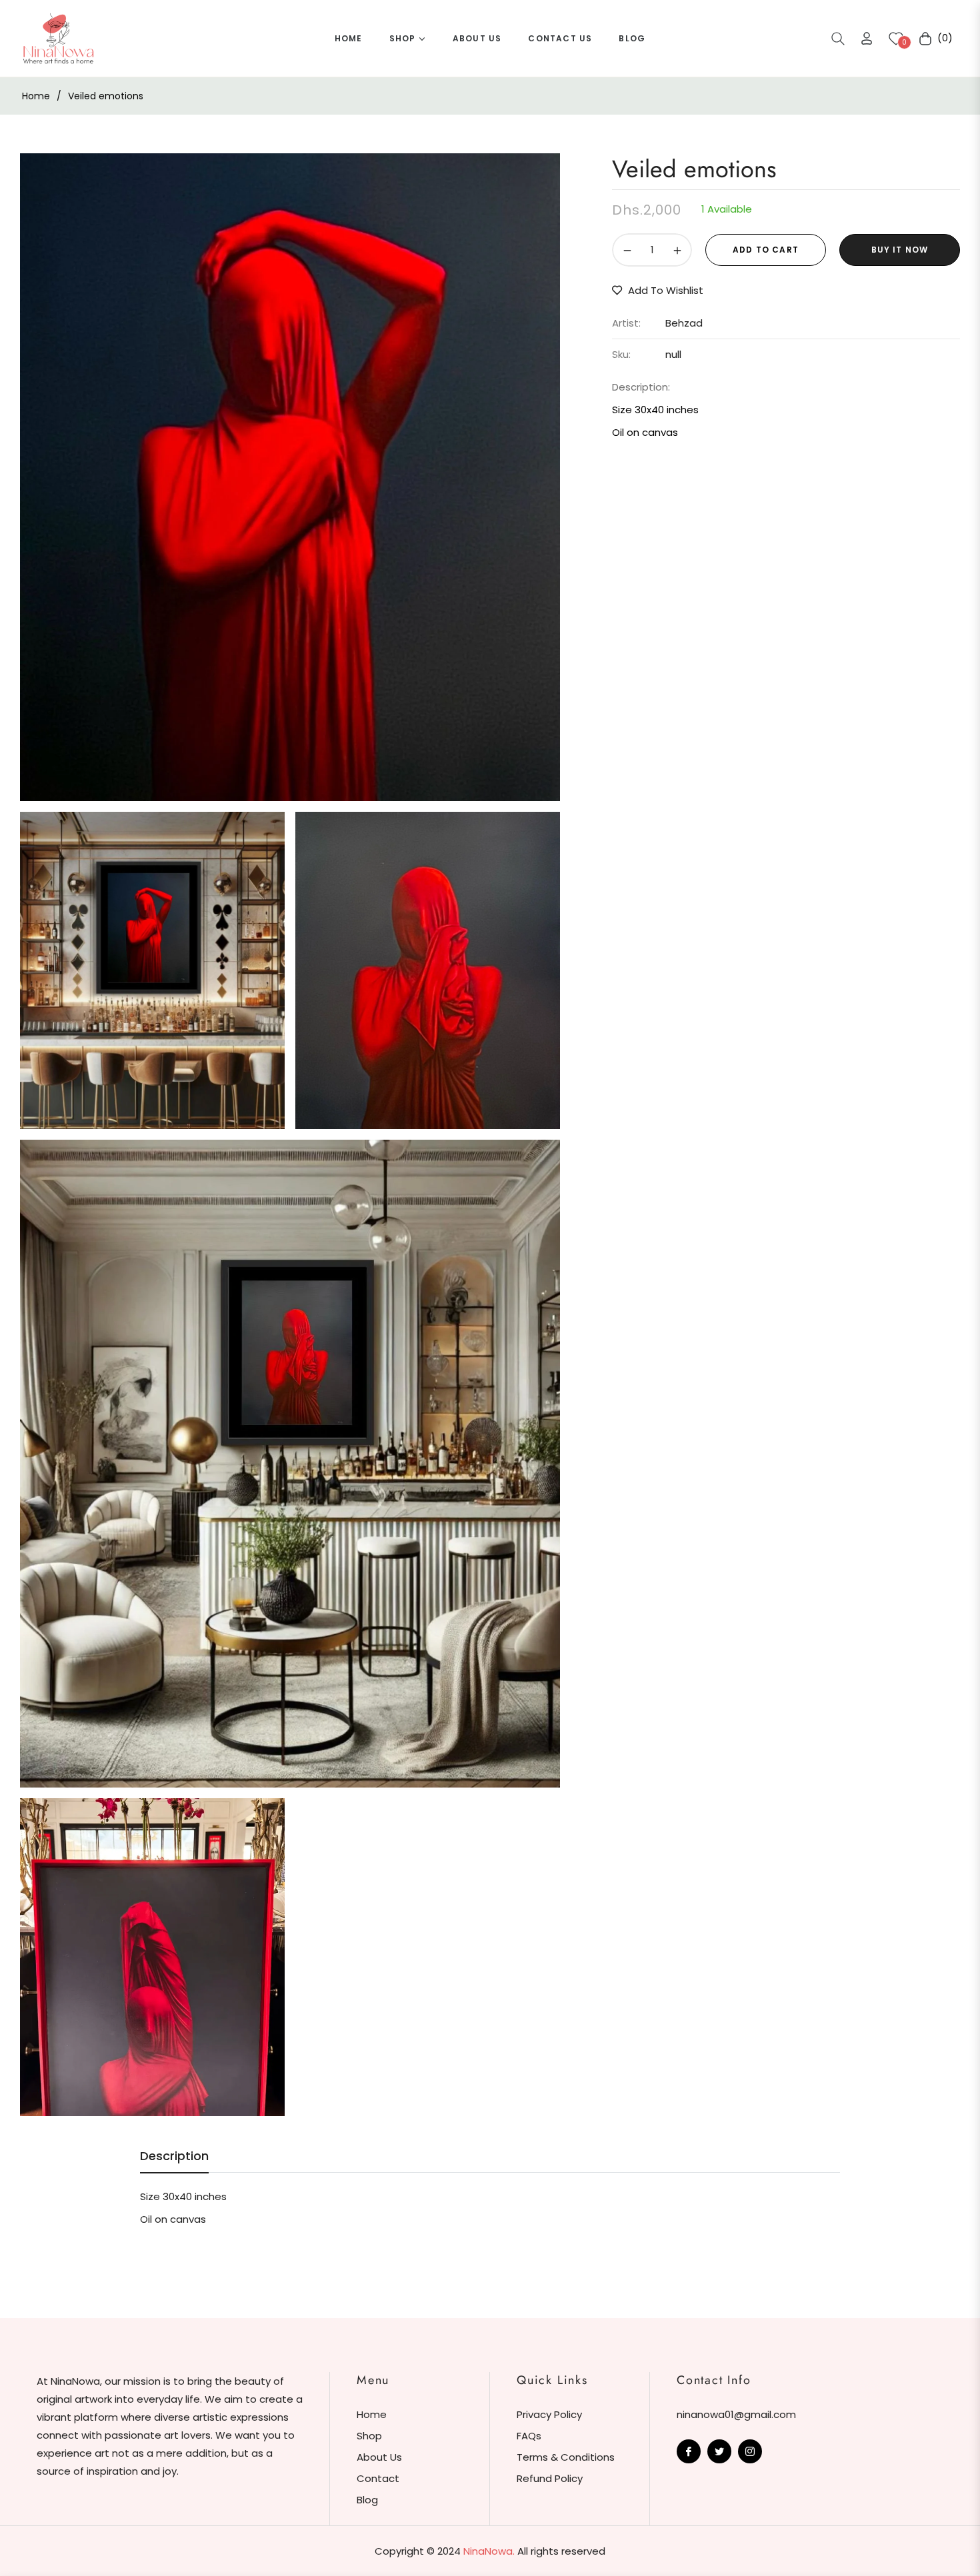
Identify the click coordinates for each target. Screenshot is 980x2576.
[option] (290, 477)
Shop (369, 2436)
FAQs (529, 2436)
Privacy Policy (549, 2414)
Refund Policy (550, 2478)
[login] (867, 38)
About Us (379, 2457)
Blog (367, 2500)
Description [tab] (174, 2156)
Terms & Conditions (566, 2457)
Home (36, 96)
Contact (378, 2478)
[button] (838, 39)
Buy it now (900, 250)
